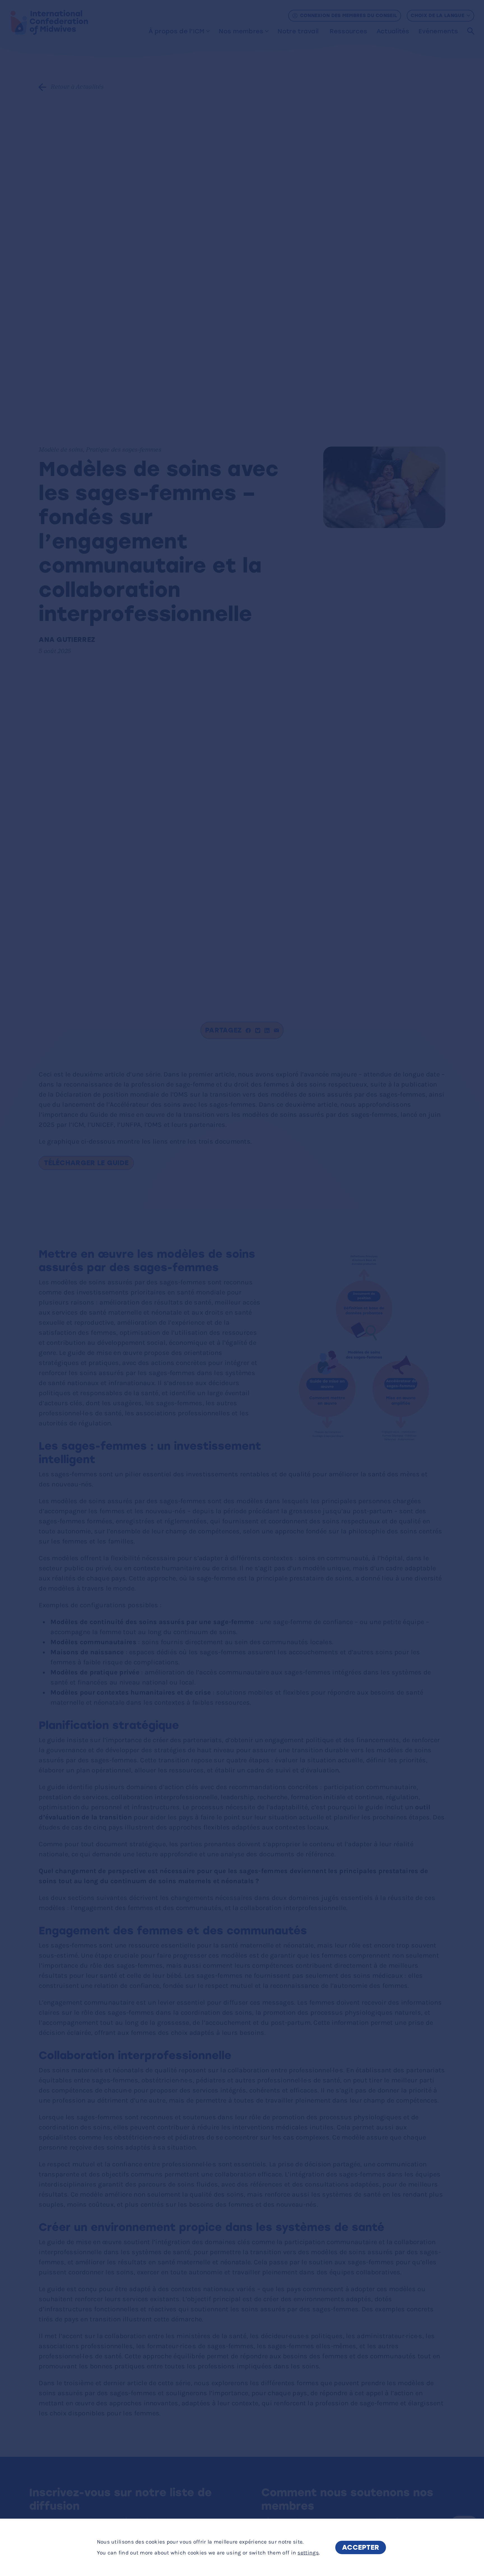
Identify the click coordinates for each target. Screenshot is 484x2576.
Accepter (361, 2547)
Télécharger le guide (86, 1163)
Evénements (438, 31)
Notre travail (298, 31)
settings (308, 2552)
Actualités (393, 31)
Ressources (348, 31)
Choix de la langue (437, 15)
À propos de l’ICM (177, 31)
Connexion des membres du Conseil (349, 15)
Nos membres (241, 31)
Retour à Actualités (77, 87)
